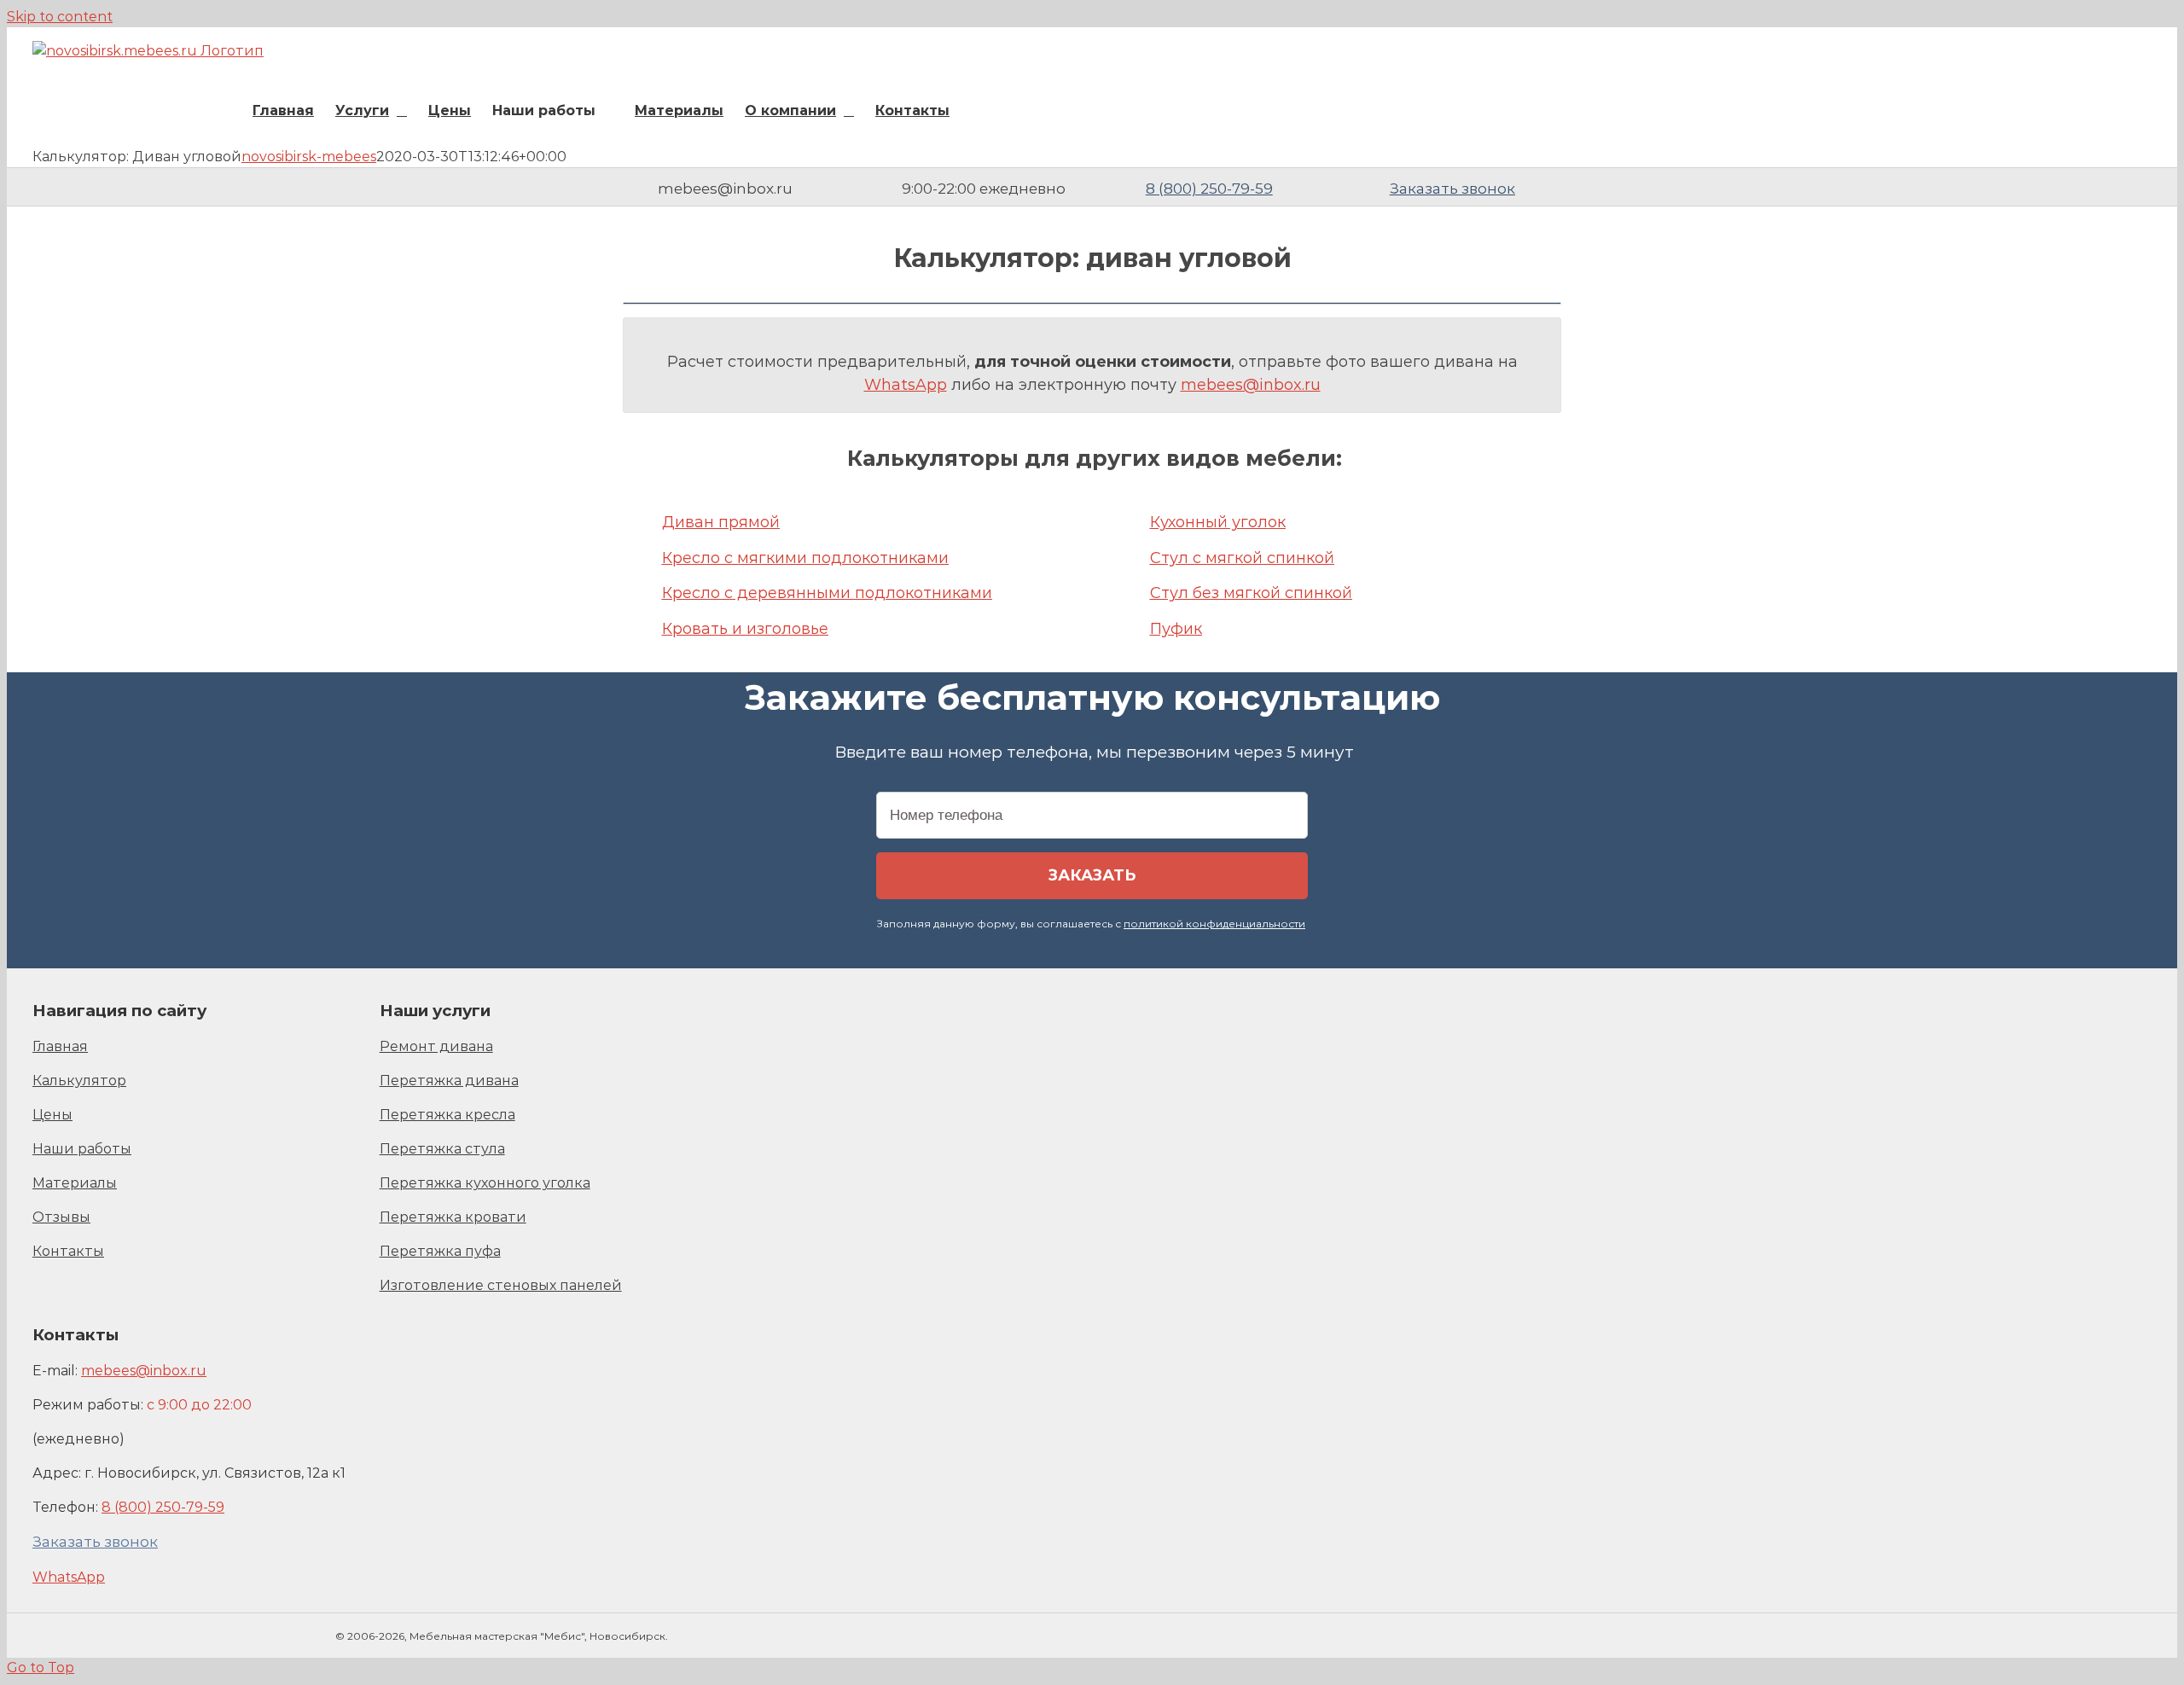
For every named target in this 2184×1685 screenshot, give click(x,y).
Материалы (75, 1183)
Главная (60, 1046)
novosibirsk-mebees (309, 157)
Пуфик (1176, 629)
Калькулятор (79, 1081)
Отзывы (61, 1217)
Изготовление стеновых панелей (501, 1285)
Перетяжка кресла (447, 1115)
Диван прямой (721, 522)
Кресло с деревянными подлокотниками (827, 593)
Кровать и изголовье (745, 629)
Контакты (68, 1251)
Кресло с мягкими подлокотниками (805, 558)
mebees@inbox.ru (1251, 385)
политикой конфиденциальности (1214, 924)
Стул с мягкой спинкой (1242, 558)
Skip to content (60, 17)
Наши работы (82, 1149)
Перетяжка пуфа (440, 1251)
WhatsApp (906, 385)
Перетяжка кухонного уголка (485, 1183)
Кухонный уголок (1218, 522)
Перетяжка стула (442, 1149)
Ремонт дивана (436, 1046)
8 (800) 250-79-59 (1209, 189)
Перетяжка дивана (449, 1081)
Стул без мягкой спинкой (1251, 593)
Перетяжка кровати (453, 1217)
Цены (52, 1115)
